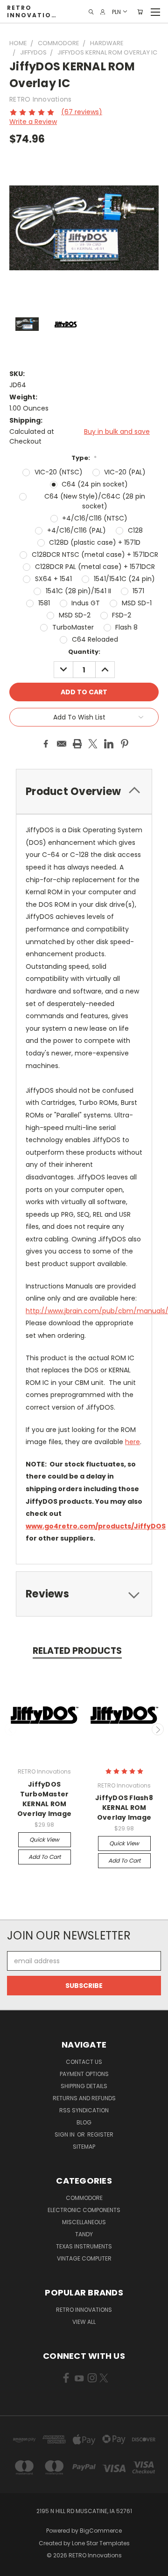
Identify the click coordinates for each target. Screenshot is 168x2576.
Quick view (44, 1840)
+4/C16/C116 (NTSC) (95, 518)
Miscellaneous (84, 2222)
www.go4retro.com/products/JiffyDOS (96, 1526)
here (133, 1442)
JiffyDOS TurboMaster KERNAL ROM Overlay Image (44, 1799)
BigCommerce (101, 2531)
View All (84, 2322)
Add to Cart (45, 1857)
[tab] (84, 1594)
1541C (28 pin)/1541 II (78, 591)
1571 (138, 591)
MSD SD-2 (75, 615)
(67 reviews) (82, 112)
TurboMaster (73, 627)
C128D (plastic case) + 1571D (95, 542)
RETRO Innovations (84, 2310)
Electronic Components (84, 2210)
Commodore (84, 2198)
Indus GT (86, 603)
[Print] (77, 744)
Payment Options (84, 2074)
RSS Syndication (84, 2110)
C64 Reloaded (95, 639)
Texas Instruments (84, 2246)
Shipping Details (84, 2086)
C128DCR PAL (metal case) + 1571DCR (95, 567)
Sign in (65, 2134)
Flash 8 (126, 627)
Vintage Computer (84, 2258)
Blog (84, 2122)
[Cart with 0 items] (140, 12)
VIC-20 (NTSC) (59, 472)
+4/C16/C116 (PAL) (77, 530)
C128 (135, 530)
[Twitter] (93, 744)
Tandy (84, 2234)
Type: (84, 458)
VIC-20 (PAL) (125, 472)
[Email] (62, 744)
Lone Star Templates (101, 2543)
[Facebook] (46, 744)
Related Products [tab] (77, 1651)
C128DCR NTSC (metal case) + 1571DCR (95, 555)
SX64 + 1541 (53, 579)
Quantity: (84, 652)
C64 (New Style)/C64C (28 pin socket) (95, 501)
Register (100, 2134)
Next (158, 1729)
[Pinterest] (125, 744)
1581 (44, 603)
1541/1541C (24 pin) (124, 579)
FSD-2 (122, 615)
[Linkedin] (109, 744)
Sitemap (84, 2147)
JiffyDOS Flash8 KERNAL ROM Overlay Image (124, 1808)
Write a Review (33, 122)
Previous (11, 1729)
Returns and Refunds (84, 2098)
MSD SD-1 (137, 603)
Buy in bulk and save (117, 432)
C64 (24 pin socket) (95, 484)
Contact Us (84, 2062)
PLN (116, 11)
